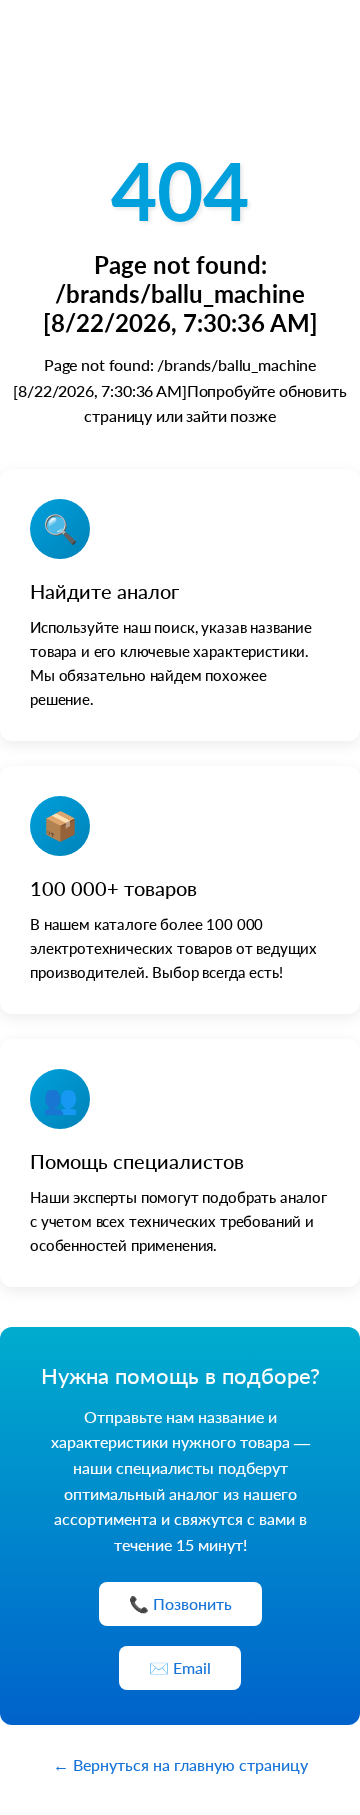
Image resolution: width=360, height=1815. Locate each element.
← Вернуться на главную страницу (180, 1764)
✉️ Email (180, 1667)
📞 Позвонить (180, 1603)
